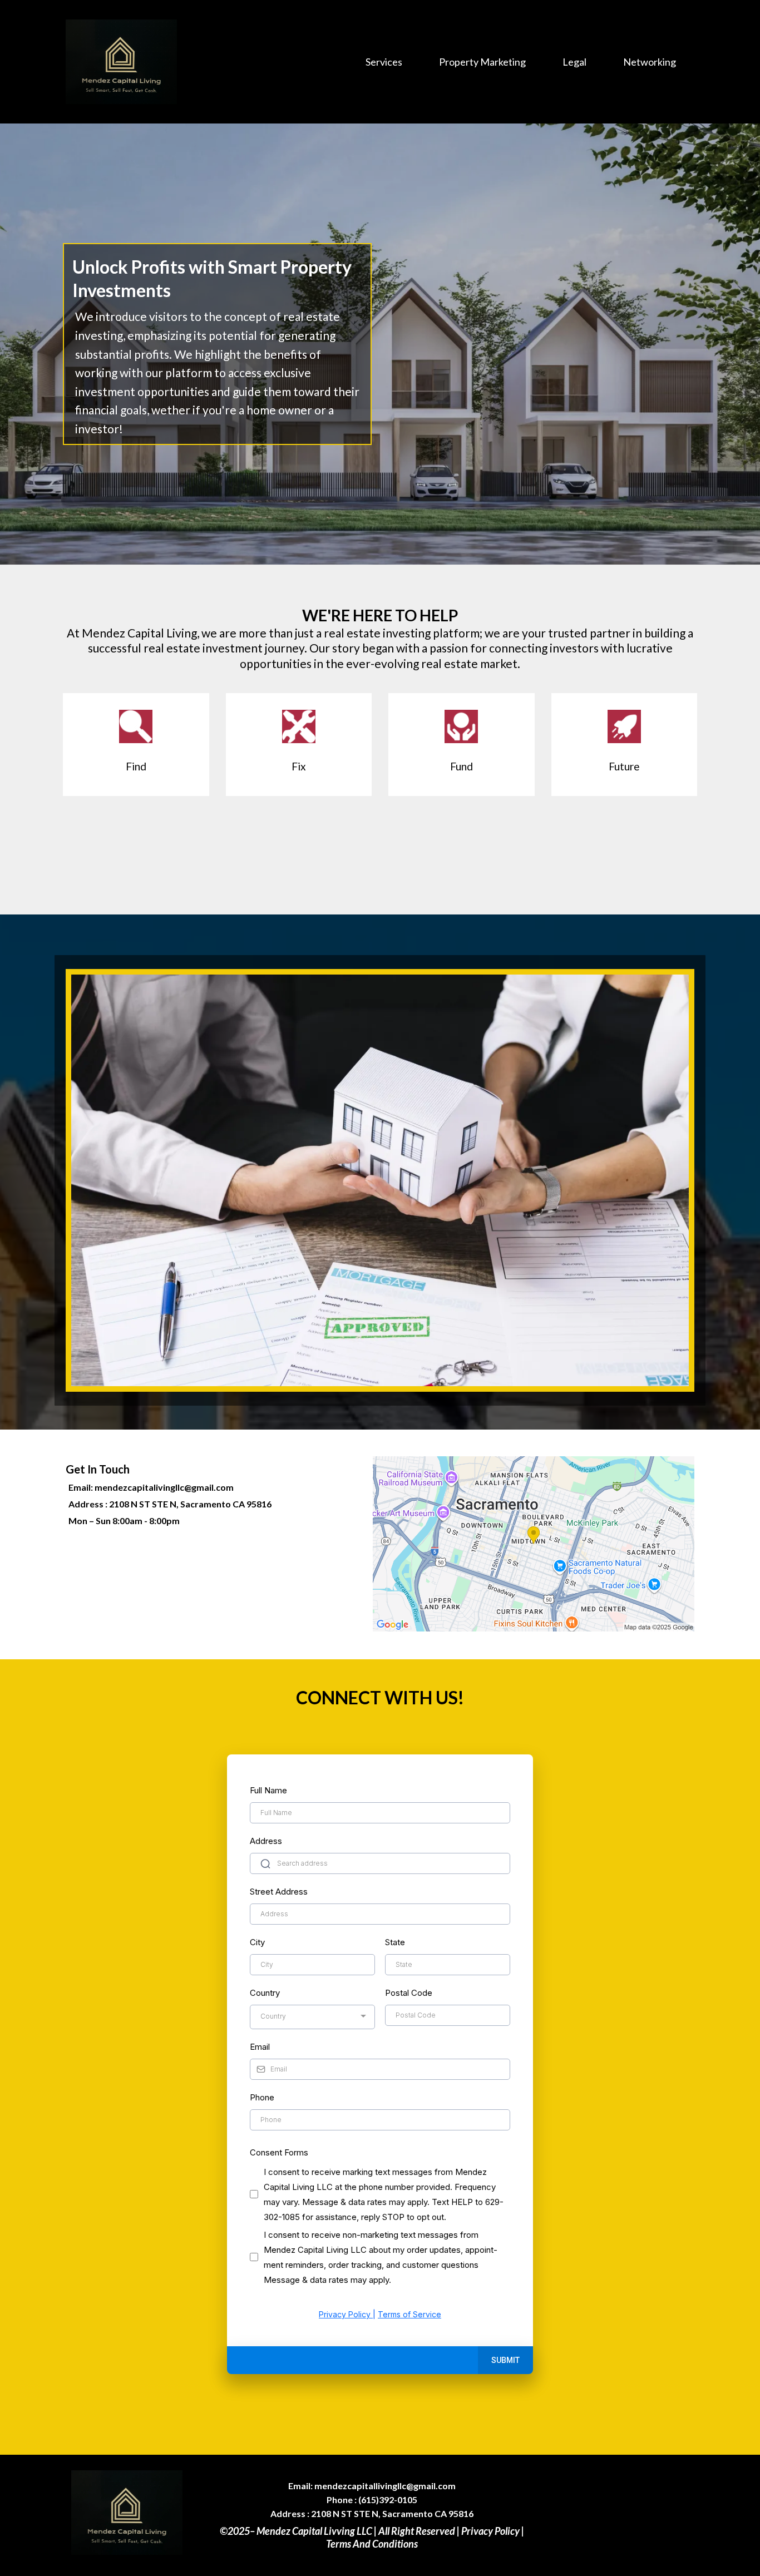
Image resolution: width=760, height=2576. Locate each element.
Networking (650, 62)
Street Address (279, 1892)
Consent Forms (279, 2152)
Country (265, 1993)
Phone (262, 2097)
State (395, 1942)
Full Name (268, 1790)
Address (266, 1841)
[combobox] (312, 2017)
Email (260, 2047)
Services (384, 62)
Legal (574, 62)
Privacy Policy (346, 2314)
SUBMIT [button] (505, 2360)
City (257, 1942)
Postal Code (409, 1993)
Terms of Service (409, 2314)
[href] (534, 1544)
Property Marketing (482, 62)
